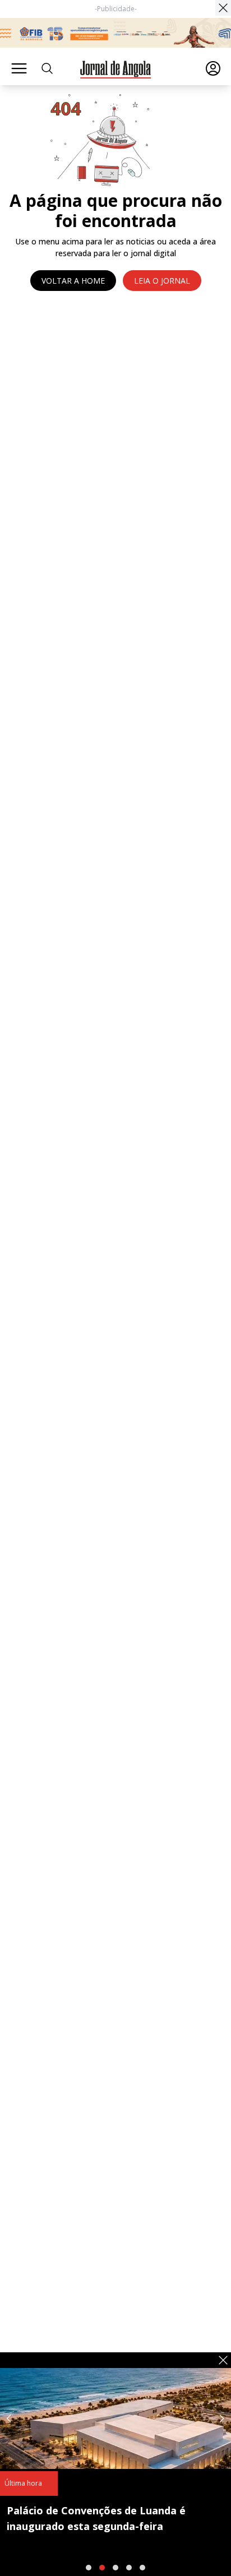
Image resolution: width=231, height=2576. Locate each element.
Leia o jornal (162, 281)
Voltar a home (73, 281)
